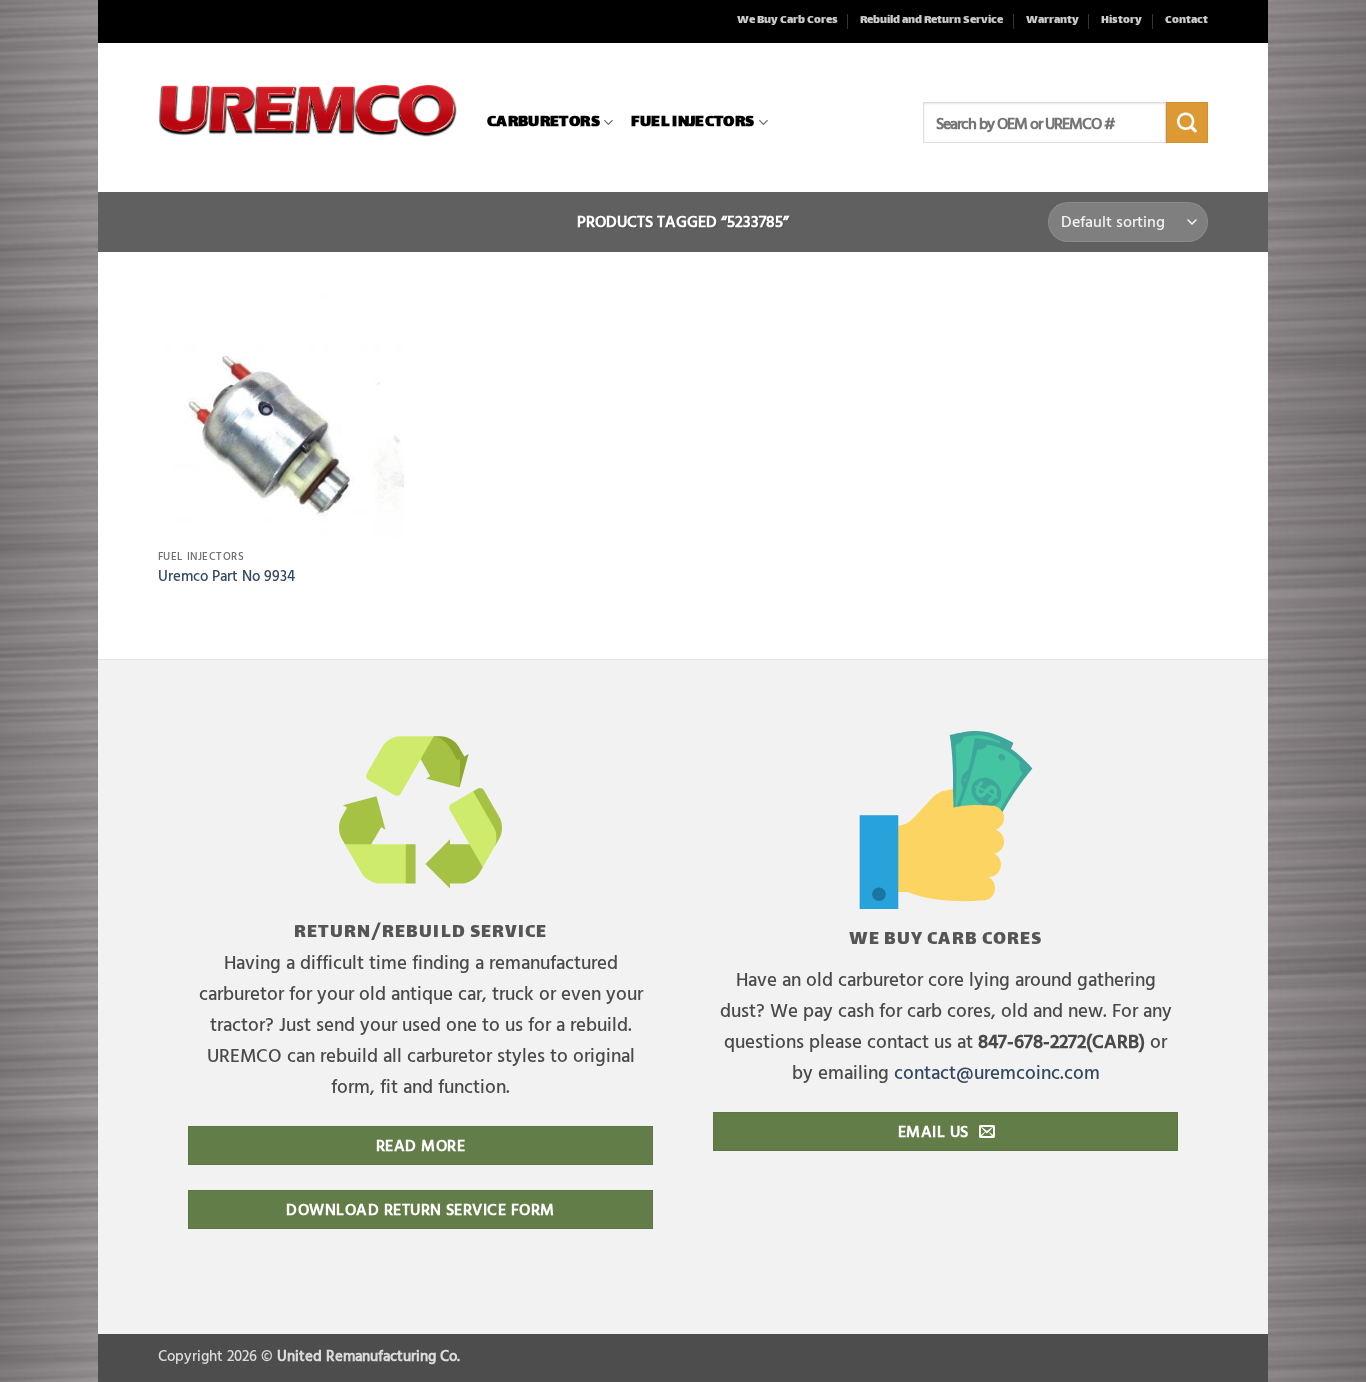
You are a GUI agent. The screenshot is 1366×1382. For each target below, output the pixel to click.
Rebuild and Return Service (931, 20)
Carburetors (543, 122)
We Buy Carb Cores (787, 20)
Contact (1186, 20)
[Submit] (1187, 123)
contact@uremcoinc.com (997, 1071)
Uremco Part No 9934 (226, 576)
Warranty (1052, 20)
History (1121, 20)
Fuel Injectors (692, 122)
